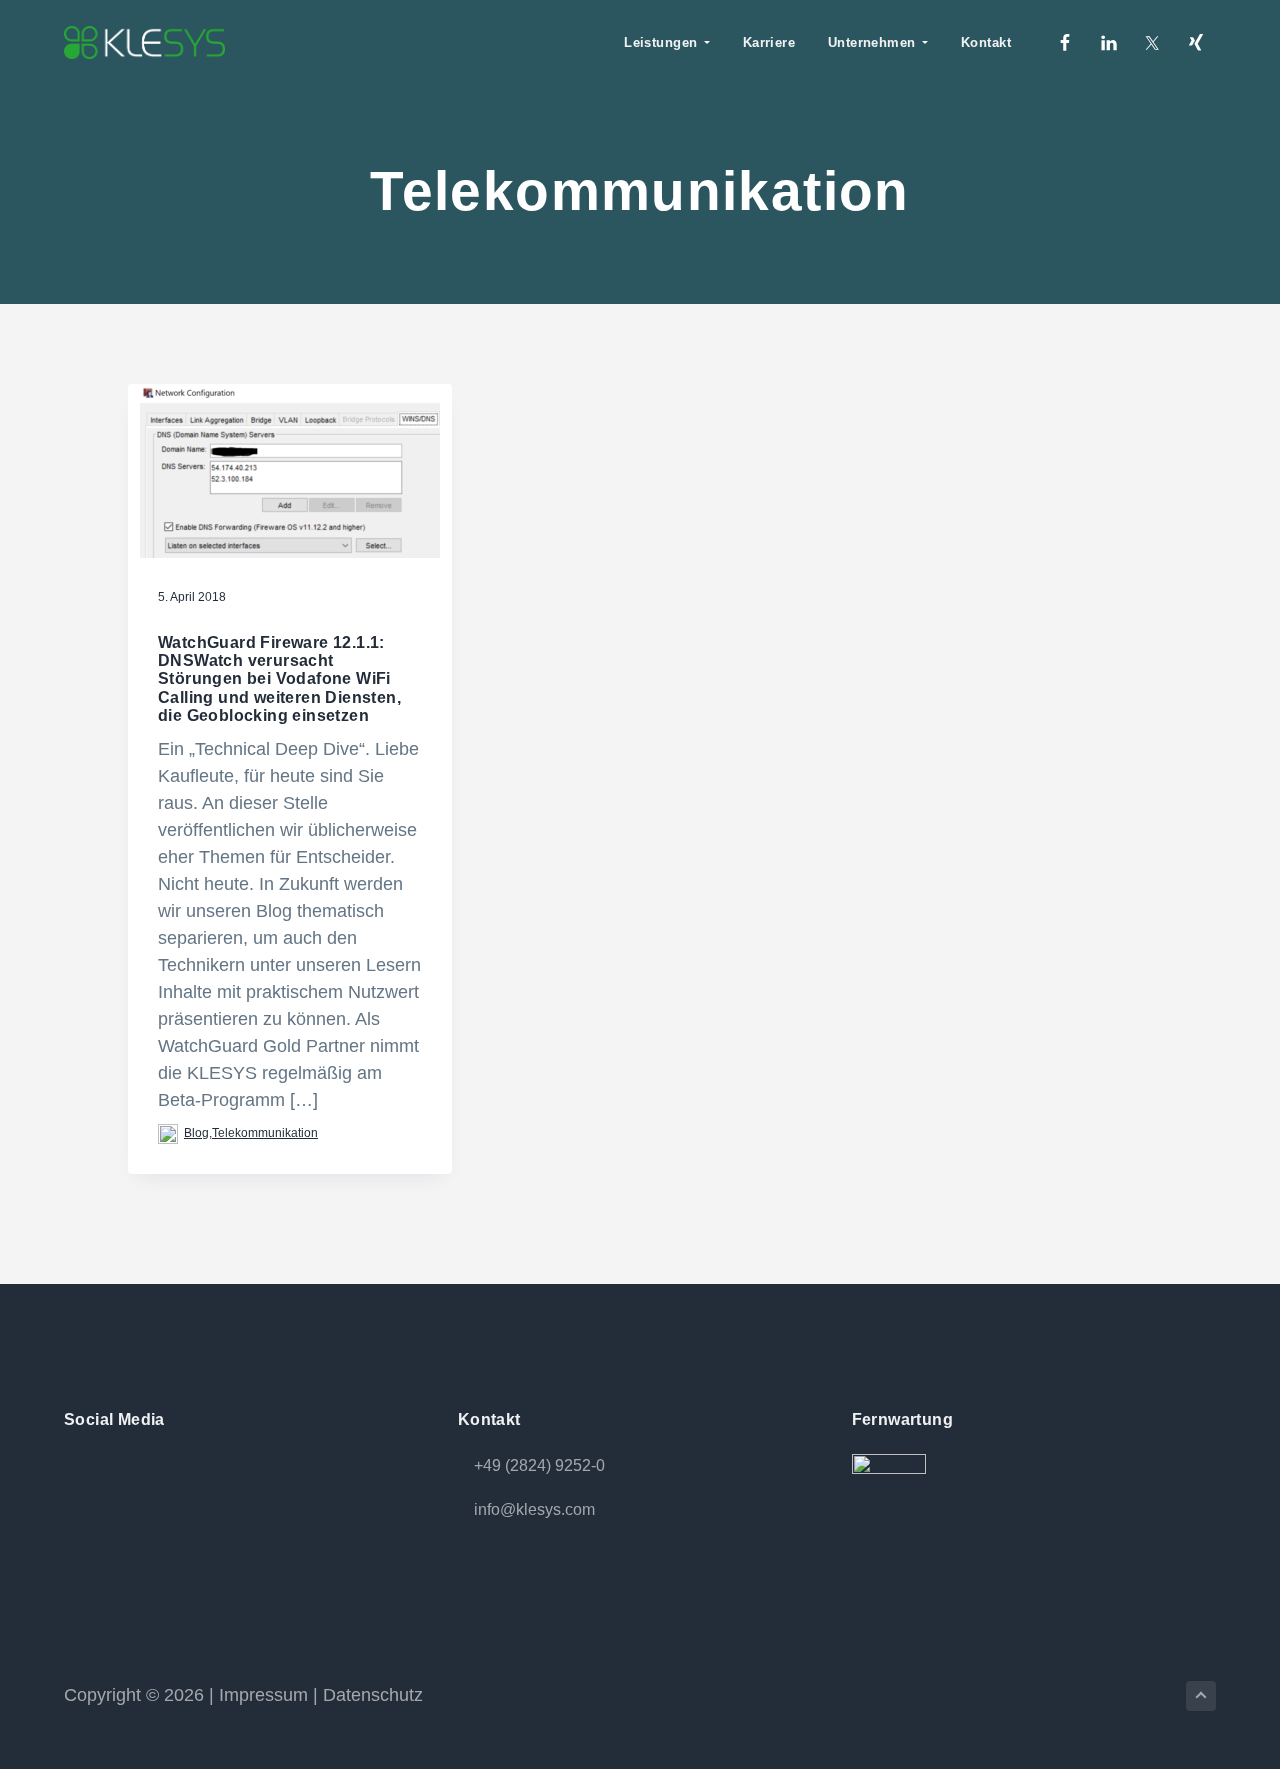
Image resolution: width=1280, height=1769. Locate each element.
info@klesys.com (534, 1509)
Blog (196, 1133)
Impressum (263, 1695)
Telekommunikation (265, 1133)
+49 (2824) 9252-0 (539, 1465)
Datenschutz (373, 1695)
